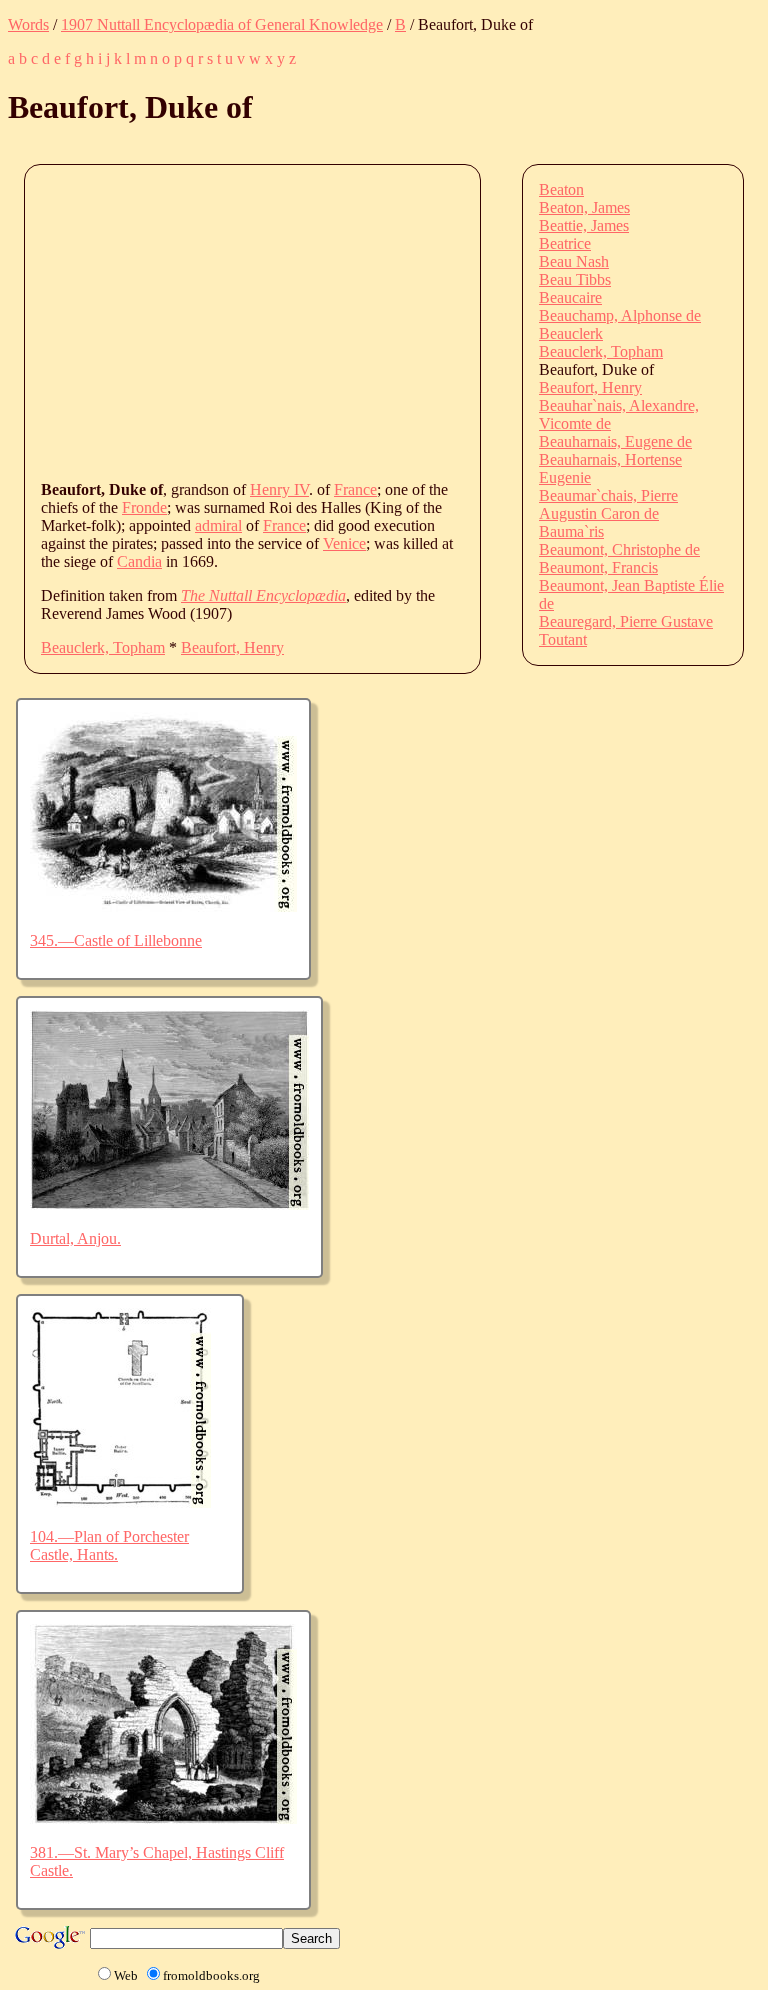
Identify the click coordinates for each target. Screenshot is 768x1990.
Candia (139, 561)
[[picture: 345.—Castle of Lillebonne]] (163, 906)
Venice (344, 543)
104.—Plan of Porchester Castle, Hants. (109, 1545)
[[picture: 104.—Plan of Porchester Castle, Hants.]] (120, 1502)
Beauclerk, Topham (103, 647)
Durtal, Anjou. (75, 1238)
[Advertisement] (404, 321)
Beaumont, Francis (598, 567)
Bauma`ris (571, 531)
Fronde (144, 507)
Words (28, 24)
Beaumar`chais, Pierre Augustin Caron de (608, 504)
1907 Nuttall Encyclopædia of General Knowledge (222, 24)
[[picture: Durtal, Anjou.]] (169, 1204)
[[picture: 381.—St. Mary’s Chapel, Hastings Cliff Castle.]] (163, 1818)
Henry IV (279, 489)
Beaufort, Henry (232, 647)
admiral (218, 525)
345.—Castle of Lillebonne (116, 940)
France (355, 489)
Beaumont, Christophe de (619, 549)
